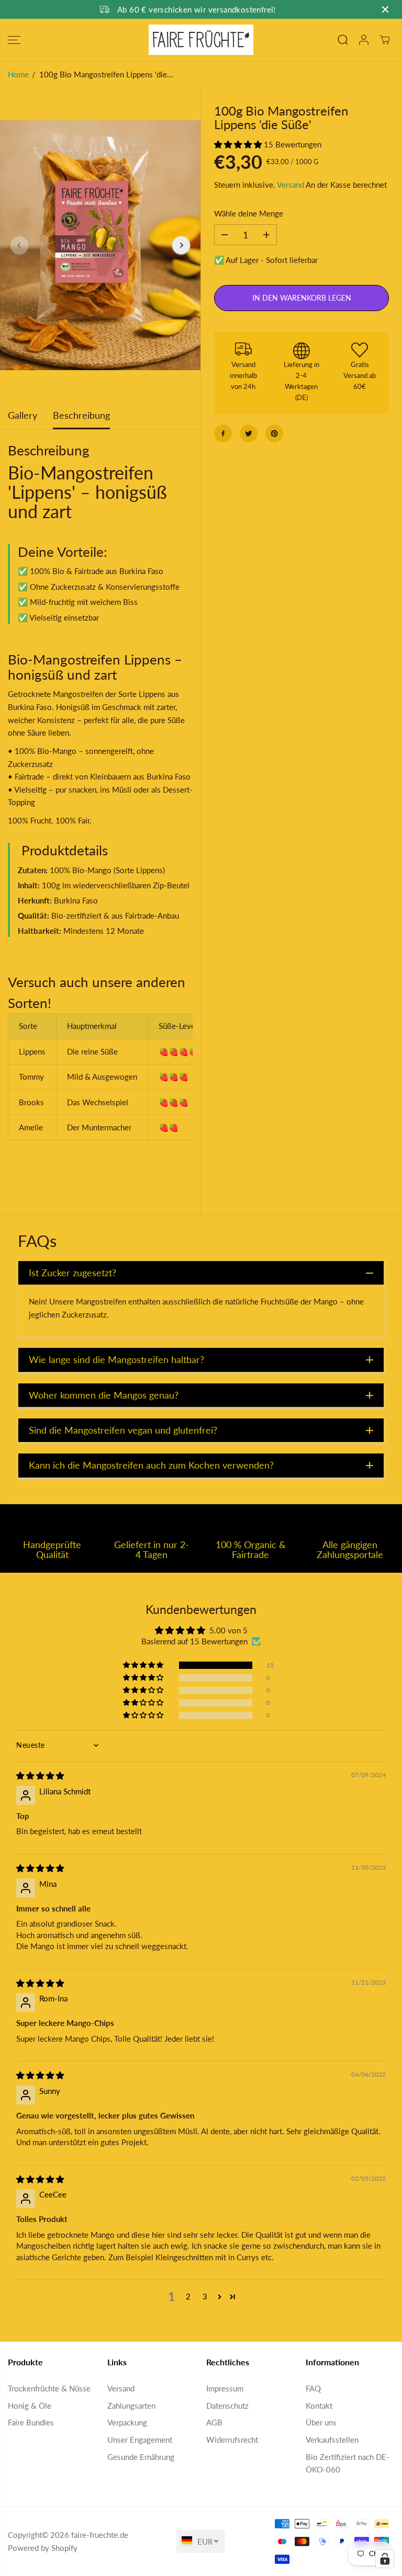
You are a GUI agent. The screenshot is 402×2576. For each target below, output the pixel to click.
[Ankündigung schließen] (385, 9)
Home (18, 74)
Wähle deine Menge (249, 213)
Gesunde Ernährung (141, 2457)
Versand (291, 185)
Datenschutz (227, 2406)
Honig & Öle (30, 2406)
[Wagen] (385, 40)
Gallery (23, 415)
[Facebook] (223, 433)
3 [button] (205, 2296)
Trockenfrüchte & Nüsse (49, 2388)
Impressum (225, 2388)
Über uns (321, 2422)
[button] (14, 40)
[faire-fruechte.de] (201, 40)
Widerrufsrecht (232, 2440)
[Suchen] (343, 40)
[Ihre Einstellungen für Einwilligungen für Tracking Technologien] (385, 2559)
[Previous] (19, 245)
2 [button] (188, 2296)
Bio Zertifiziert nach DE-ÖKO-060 (348, 2463)
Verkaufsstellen (332, 2440)
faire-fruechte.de (100, 2535)
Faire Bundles (31, 2422)
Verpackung (127, 2422)
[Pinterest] (274, 433)
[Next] (181, 245)
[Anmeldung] (364, 40)
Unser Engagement (140, 2440)
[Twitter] (249, 433)
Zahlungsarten (131, 2406)
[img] (40, 1776)
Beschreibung (81, 415)
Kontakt (319, 2406)
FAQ (313, 2388)
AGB (214, 2422)
